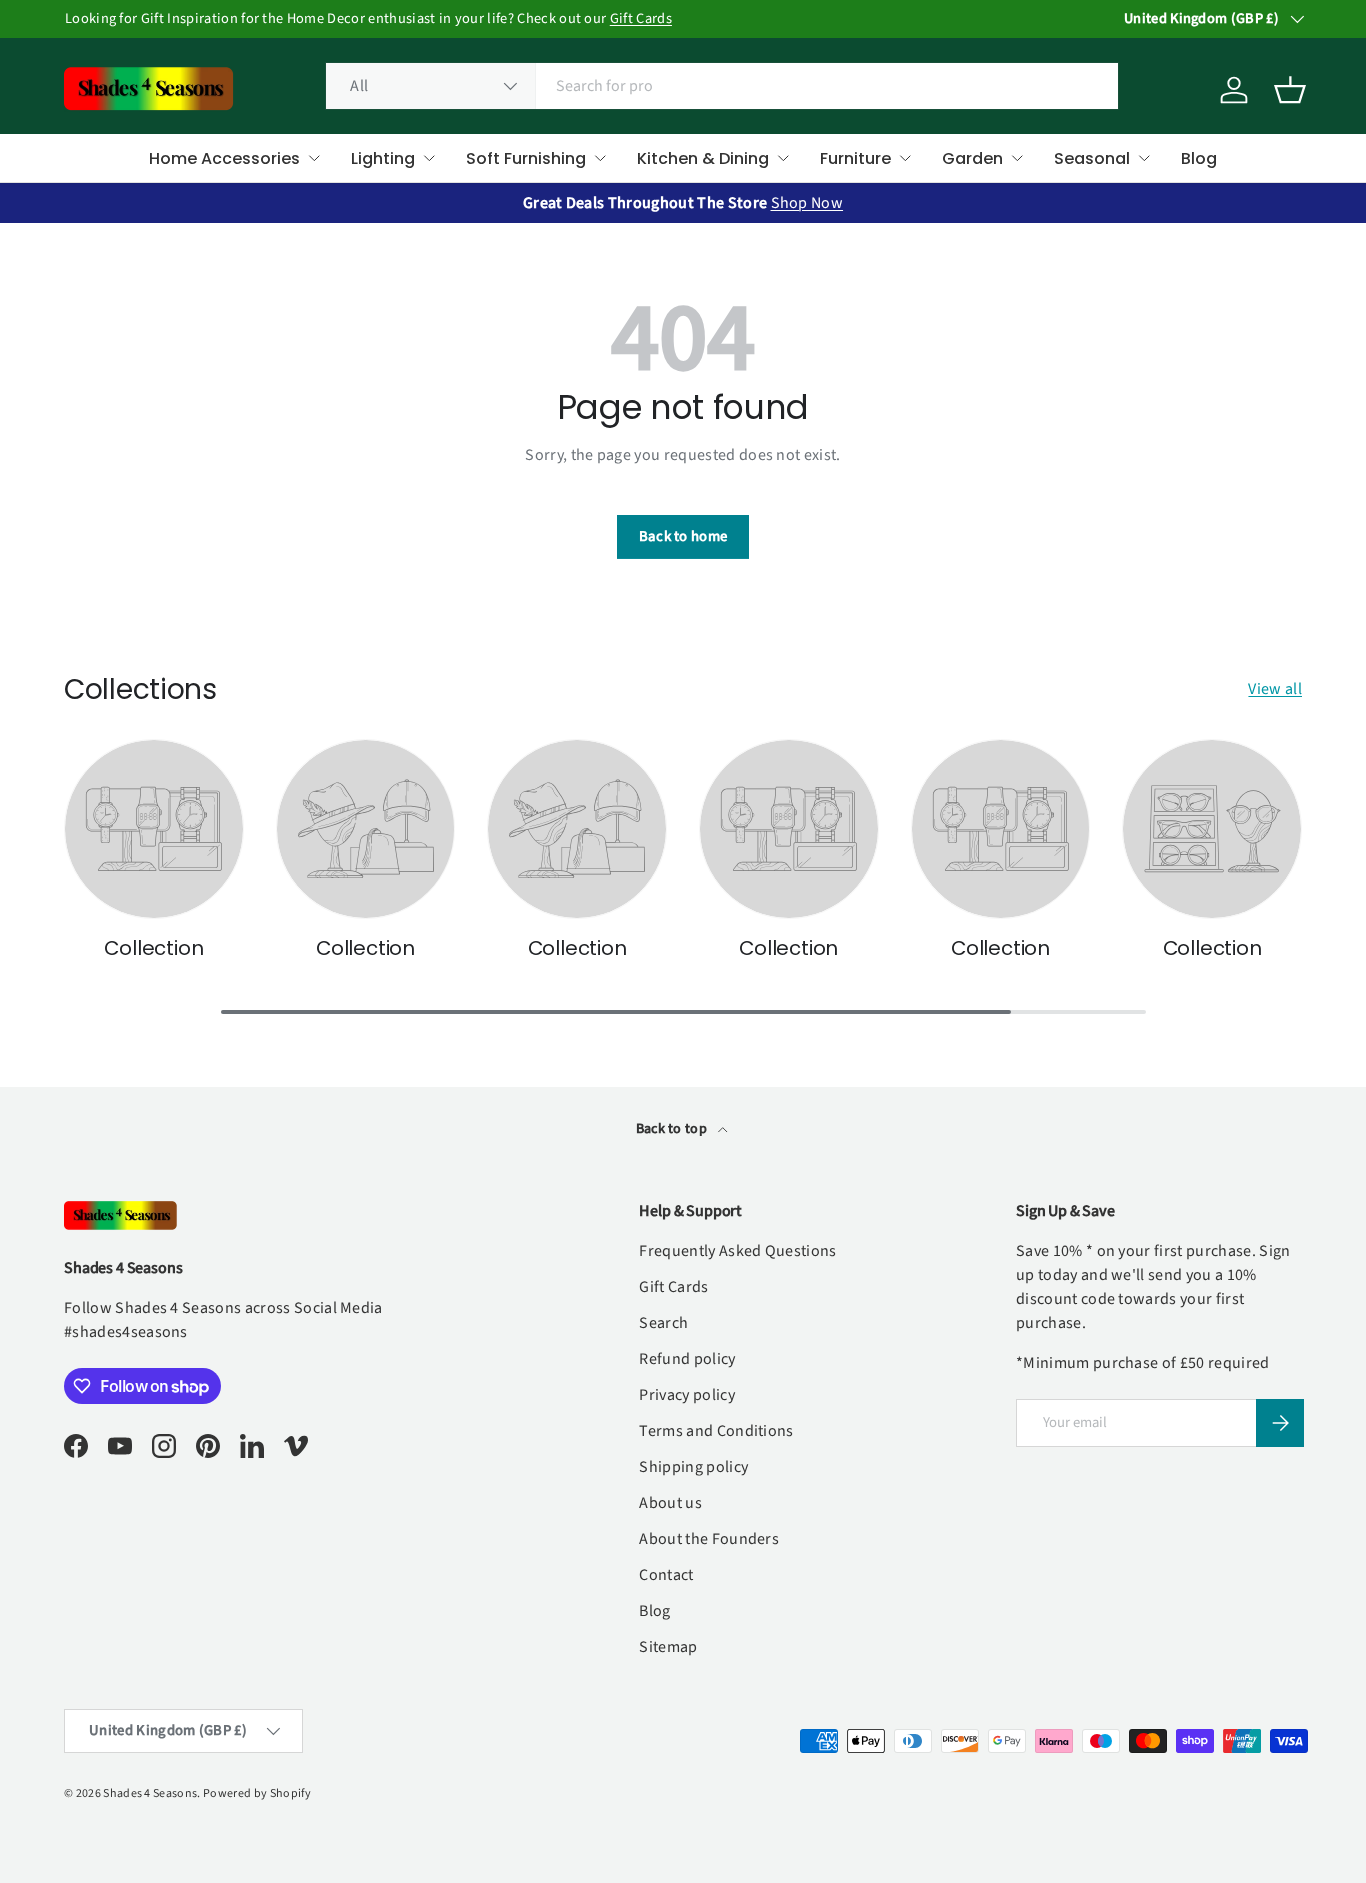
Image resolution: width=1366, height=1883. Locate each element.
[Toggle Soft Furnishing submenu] (600, 158)
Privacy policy (686, 1395)
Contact (666, 1575)
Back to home (683, 536)
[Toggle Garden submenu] (1017, 158)
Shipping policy (693, 1467)
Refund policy (687, 1359)
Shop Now (807, 203)
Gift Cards (640, 18)
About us (670, 1503)
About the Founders (709, 1539)
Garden (972, 158)
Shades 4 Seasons (150, 1793)
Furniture (855, 158)
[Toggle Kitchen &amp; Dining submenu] (783, 158)
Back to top (673, 1129)
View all (1275, 689)
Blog (1199, 158)
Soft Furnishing (526, 158)
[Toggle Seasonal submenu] (1144, 158)
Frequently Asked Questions (737, 1251)
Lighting (383, 158)
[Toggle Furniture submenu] (905, 158)
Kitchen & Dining (703, 158)
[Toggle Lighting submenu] (429, 158)
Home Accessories (224, 158)
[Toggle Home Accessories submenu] (314, 158)
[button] (1290, 90)
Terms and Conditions (716, 1431)
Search (663, 1323)
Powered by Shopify (257, 1793)
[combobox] (721, 86)
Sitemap (668, 1647)
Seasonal (1092, 158)
